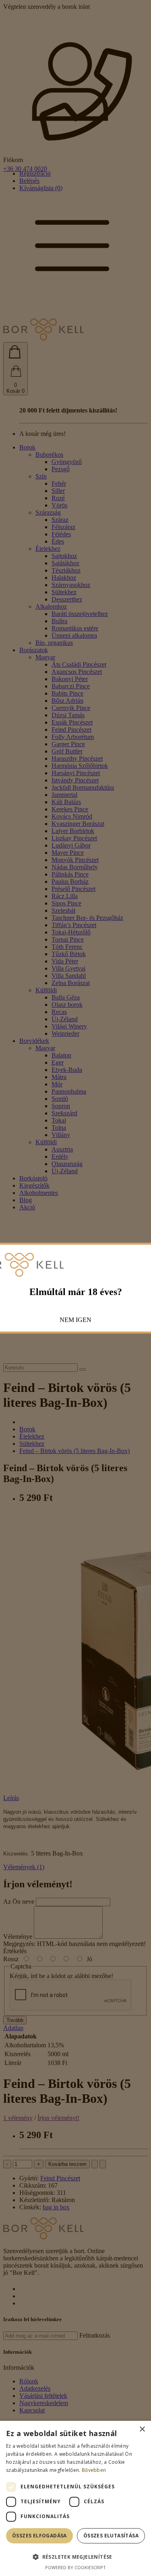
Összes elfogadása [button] (39, 2536)
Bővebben (94, 2470)
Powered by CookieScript (75, 2567)
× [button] (142, 2429)
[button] (75, 2557)
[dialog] (75, 2498)
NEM (67, 1320)
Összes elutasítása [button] (111, 2536)
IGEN (84, 1320)
